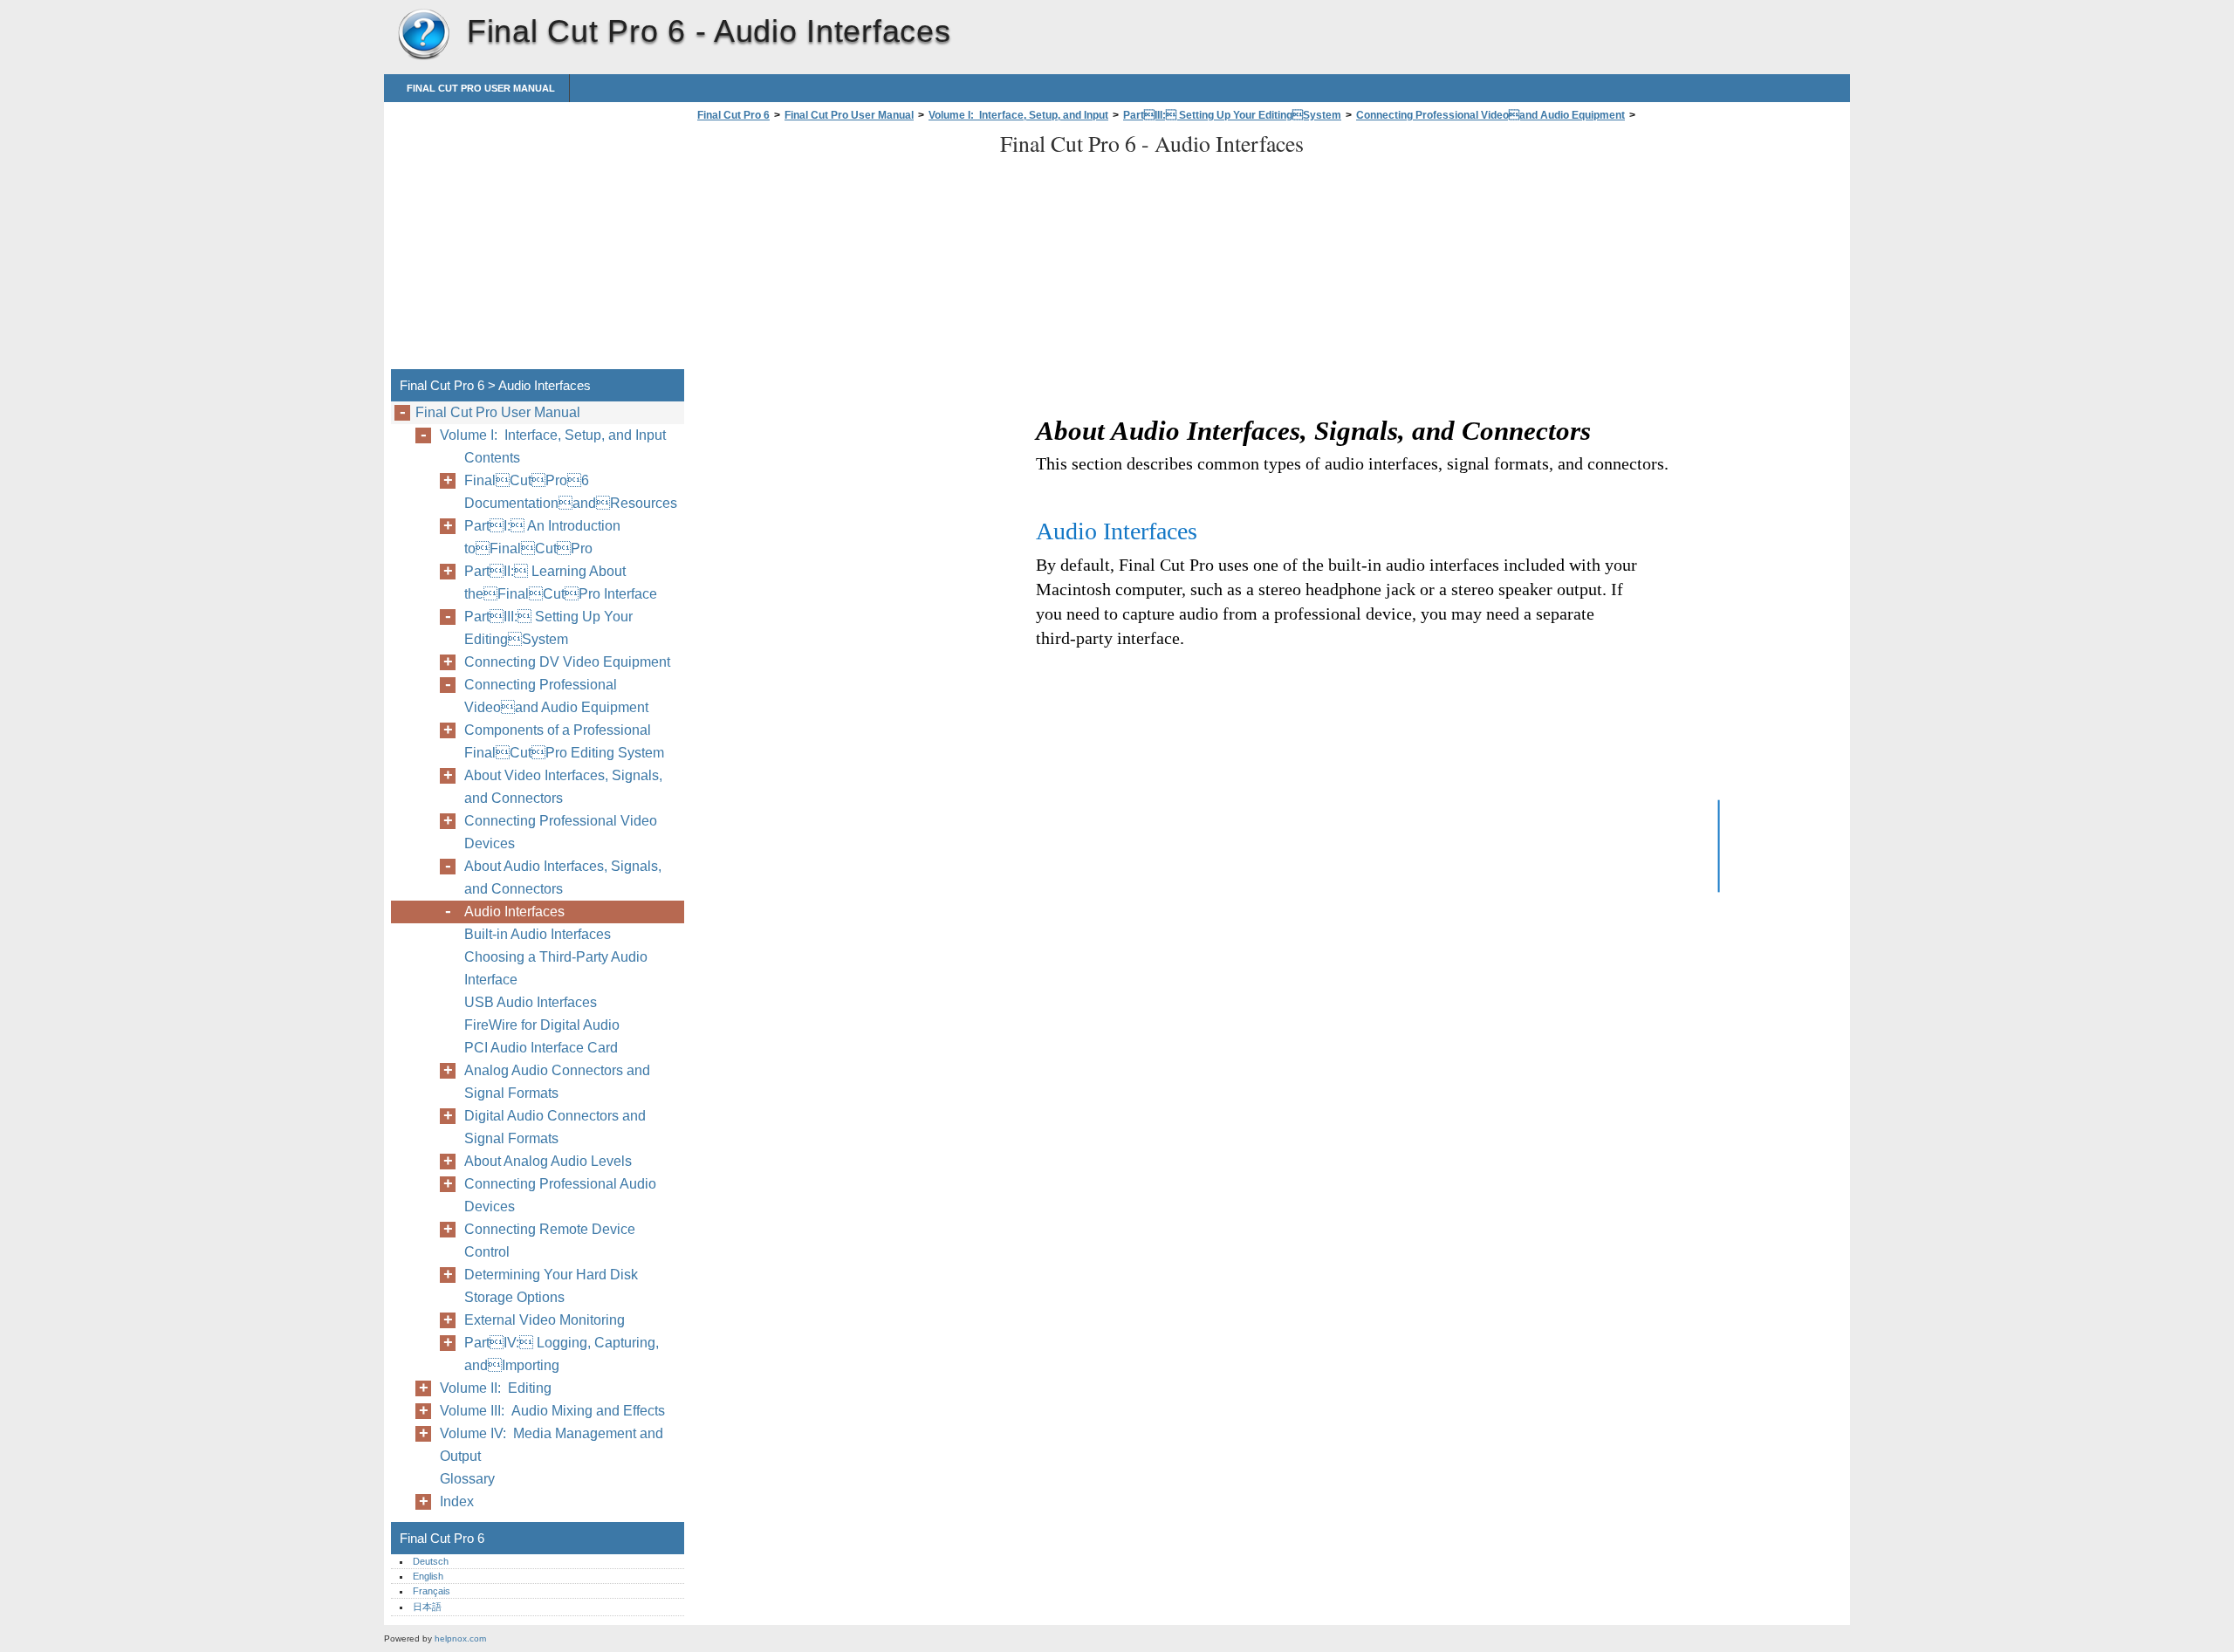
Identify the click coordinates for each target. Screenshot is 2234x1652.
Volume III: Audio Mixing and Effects (552, 1411)
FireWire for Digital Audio (542, 1025)
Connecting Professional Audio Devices (560, 1195)
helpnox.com (460, 1638)
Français (432, 1591)
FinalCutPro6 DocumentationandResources (571, 492)
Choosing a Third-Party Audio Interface (556, 968)
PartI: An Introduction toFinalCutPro (542, 537)
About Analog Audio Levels (548, 1161)
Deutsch (431, 1561)
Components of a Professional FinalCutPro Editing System (564, 741)
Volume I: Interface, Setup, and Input (1018, 115)
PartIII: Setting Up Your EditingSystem (1232, 115)
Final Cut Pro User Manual (481, 88)
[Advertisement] (839, 250)
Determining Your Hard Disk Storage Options (551, 1286)
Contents (492, 458)
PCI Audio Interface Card (541, 1048)
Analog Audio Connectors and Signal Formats (557, 1082)
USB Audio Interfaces (531, 1002)
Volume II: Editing (496, 1388)
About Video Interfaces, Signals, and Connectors (563, 787)
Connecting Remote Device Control (550, 1241)
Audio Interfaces (514, 912)
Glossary (467, 1479)
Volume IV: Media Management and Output (552, 1445)
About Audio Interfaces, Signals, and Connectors (563, 877)
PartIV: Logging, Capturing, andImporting (562, 1354)
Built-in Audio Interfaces (538, 934)
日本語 (427, 1607)
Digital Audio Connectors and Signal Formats (555, 1127)
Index (457, 1501)
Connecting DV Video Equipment (567, 662)
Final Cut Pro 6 (423, 35)
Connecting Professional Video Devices (561, 832)
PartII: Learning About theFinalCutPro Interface (561, 583)
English (428, 1576)
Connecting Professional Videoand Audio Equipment (1490, 115)
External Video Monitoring (545, 1320)
